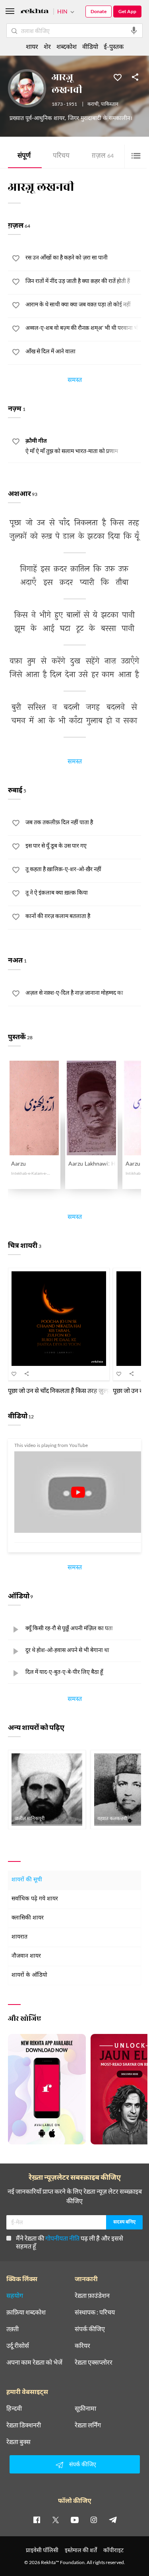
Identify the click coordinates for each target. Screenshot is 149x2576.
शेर (47, 46)
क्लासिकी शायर (28, 1918)
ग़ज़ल (103, 156)
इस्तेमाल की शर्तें (81, 2550)
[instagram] (94, 2520)
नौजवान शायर (26, 1956)
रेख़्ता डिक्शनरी (24, 2425)
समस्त (75, 381)
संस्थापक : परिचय (95, 2312)
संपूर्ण (24, 156)
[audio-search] (134, 31)
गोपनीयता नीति (62, 2238)
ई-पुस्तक (114, 46)
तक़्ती (13, 2329)
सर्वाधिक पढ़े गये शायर (35, 1899)
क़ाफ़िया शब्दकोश (26, 2312)
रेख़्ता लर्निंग (88, 2425)
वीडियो (90, 46)
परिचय (61, 156)
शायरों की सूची (27, 1880)
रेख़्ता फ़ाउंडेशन (92, 2295)
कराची (93, 105)
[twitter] (56, 2520)
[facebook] (37, 2520)
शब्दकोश (67, 46)
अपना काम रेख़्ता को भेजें (34, 2362)
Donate (99, 11)
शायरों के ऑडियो (29, 1975)
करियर (82, 2346)
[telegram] (113, 2520)
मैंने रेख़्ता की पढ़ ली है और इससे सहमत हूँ (70, 2242)
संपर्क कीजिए (90, 2329)
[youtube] (75, 2520)
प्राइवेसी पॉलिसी (42, 2550)
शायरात (19, 1937)
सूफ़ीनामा (85, 2408)
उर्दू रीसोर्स (18, 2346)
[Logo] (35, 12)
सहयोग (15, 2295)
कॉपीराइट (113, 2550)
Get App (127, 11)
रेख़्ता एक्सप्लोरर (94, 2362)
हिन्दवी (14, 2408)
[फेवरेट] (118, 77)
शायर (32, 46)
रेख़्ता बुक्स (18, 2442)
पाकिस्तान (110, 105)
